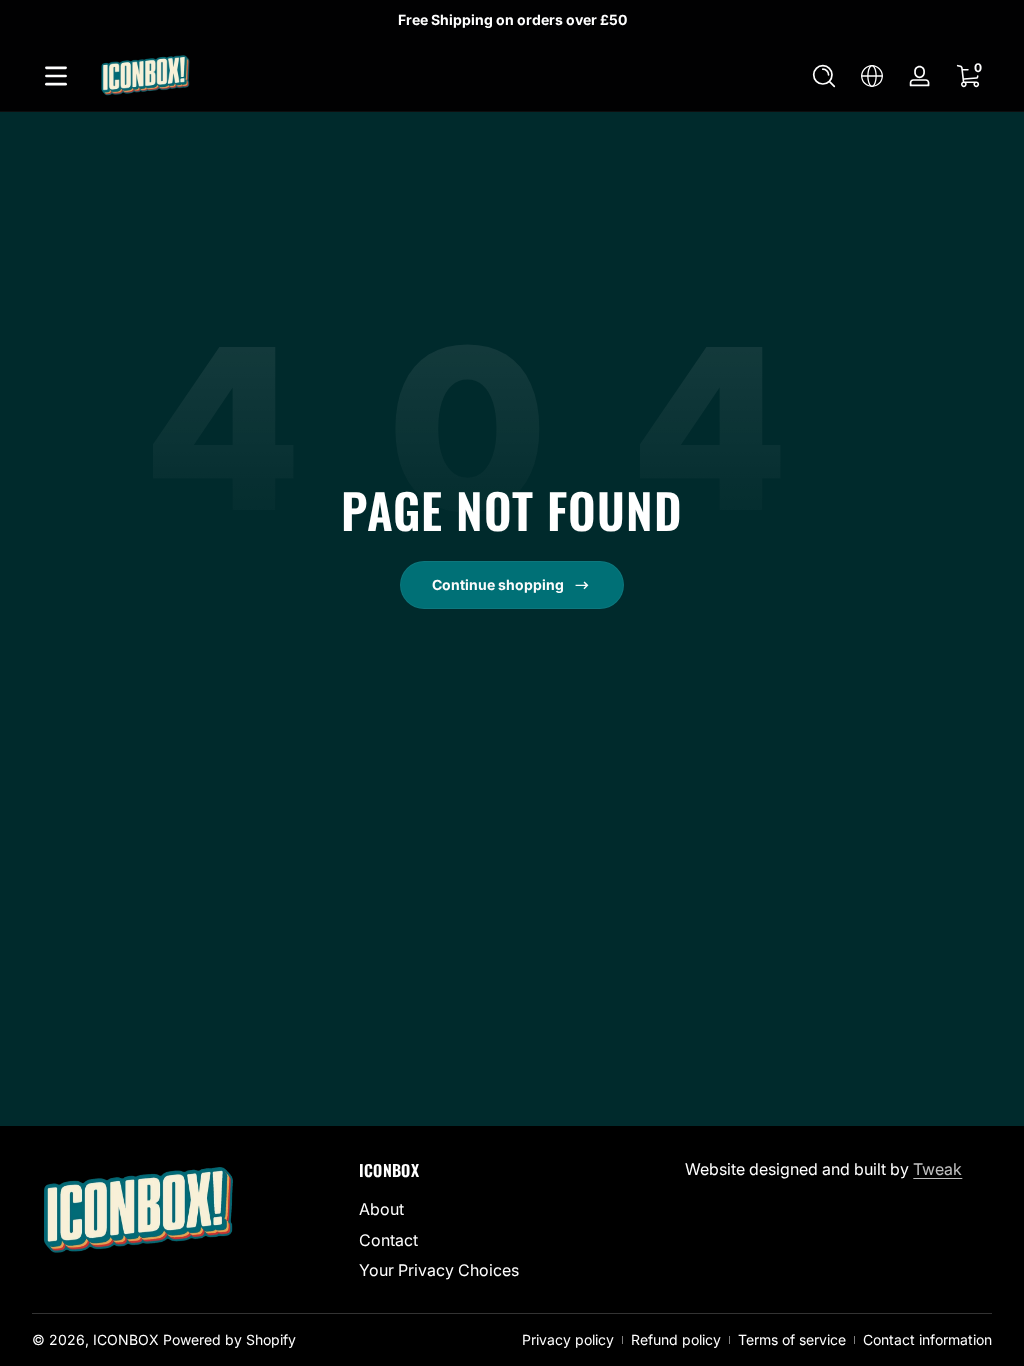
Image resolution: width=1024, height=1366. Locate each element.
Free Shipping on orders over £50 (512, 19)
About (381, 1209)
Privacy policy (568, 1339)
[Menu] (56, 76)
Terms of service (792, 1339)
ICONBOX (126, 1339)
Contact (388, 1240)
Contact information (927, 1339)
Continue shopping (498, 584)
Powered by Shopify (229, 1339)
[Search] (824, 76)
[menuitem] (512, 1209)
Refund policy (676, 1339)
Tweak (937, 1169)
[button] (824, 76)
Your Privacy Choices (439, 1270)
